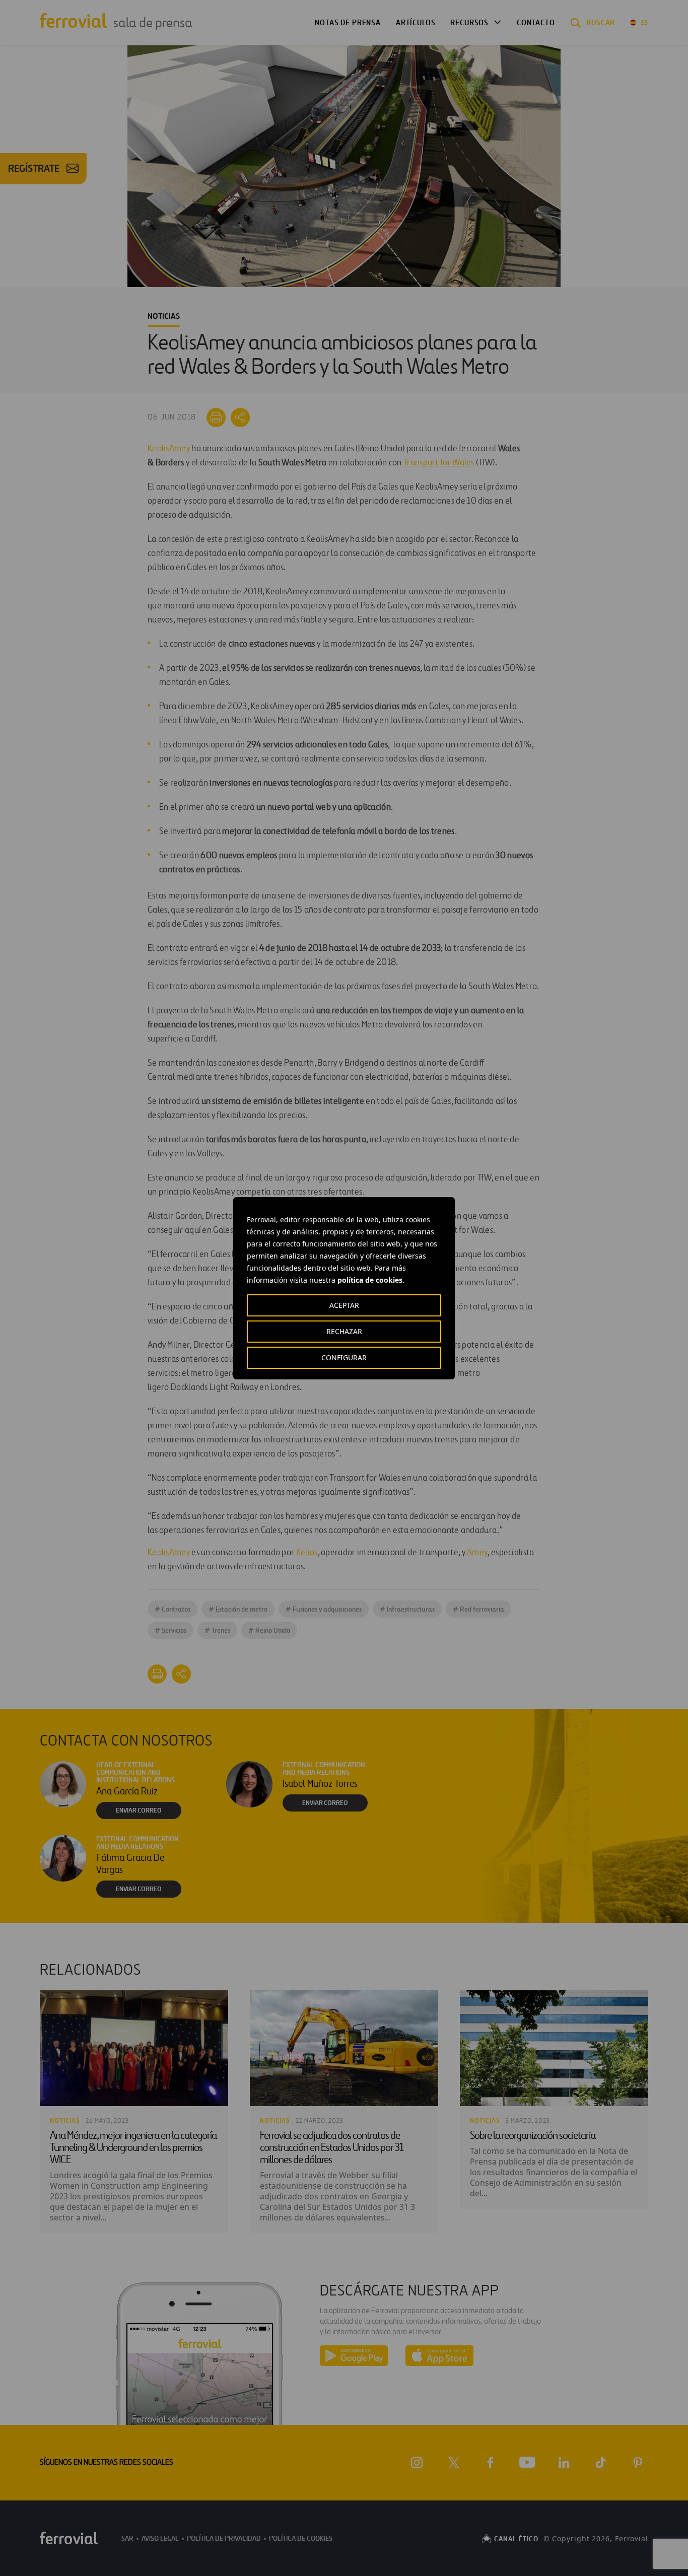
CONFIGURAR (344, 1357)
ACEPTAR (344, 1305)
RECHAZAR (344, 1331)
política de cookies (370, 1280)
